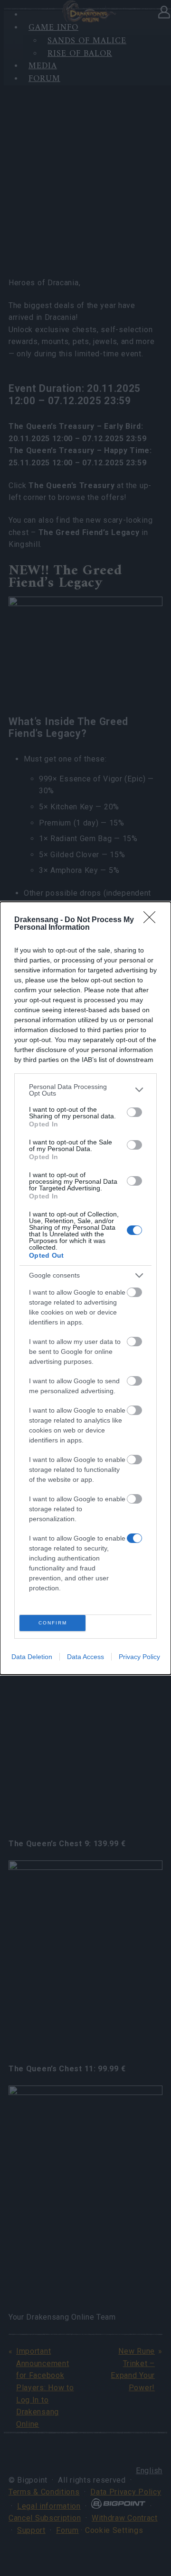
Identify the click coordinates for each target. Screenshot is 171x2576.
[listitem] (85, 1090)
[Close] (152, 920)
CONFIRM (53, 1623)
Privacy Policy (139, 1657)
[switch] (134, 1112)
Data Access (85, 1657)
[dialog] (85, 1288)
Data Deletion (32, 1657)
